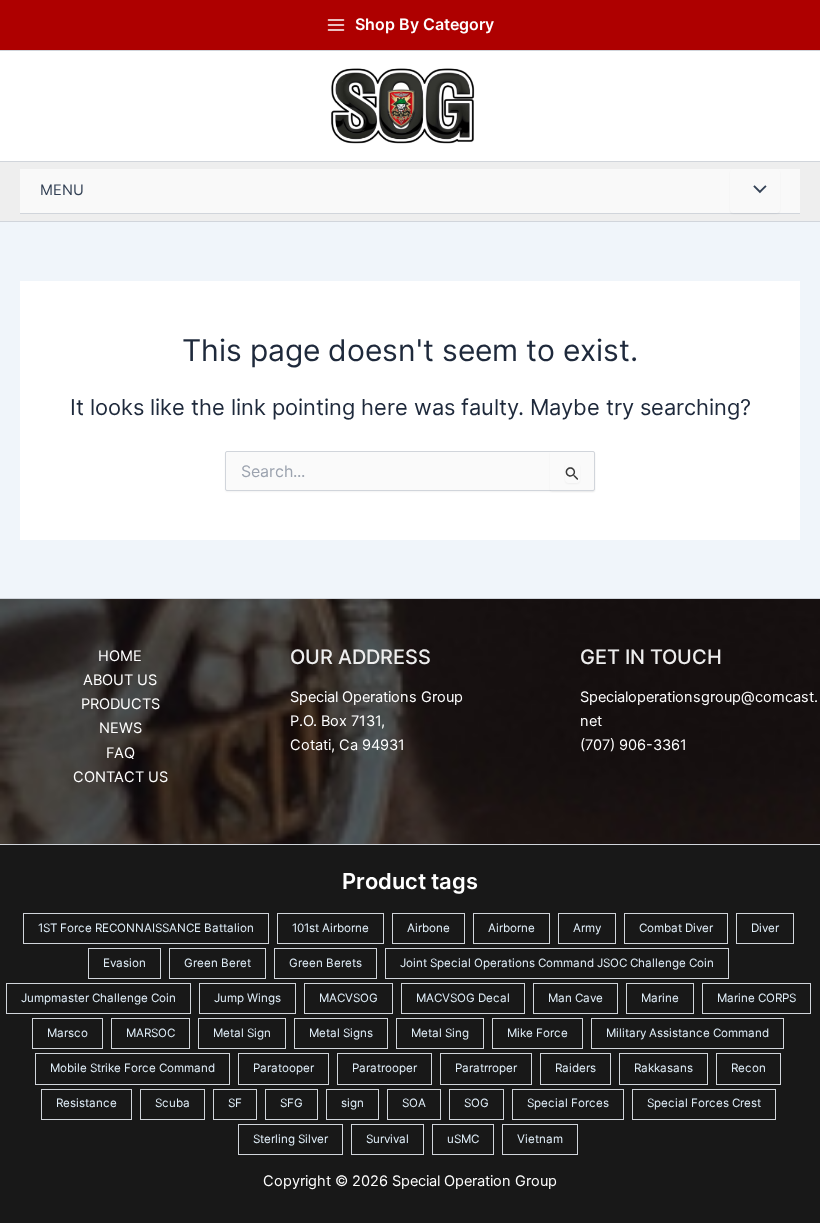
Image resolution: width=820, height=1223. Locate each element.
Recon (748, 1068)
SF (235, 1103)
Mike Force (537, 1033)
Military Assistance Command (687, 1033)
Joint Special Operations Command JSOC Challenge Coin (557, 963)
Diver (765, 928)
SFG (291, 1103)
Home (120, 656)
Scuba (172, 1103)
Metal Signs (341, 1033)
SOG (476, 1103)
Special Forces (568, 1103)
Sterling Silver (290, 1139)
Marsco (67, 1033)
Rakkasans (663, 1068)
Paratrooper (384, 1068)
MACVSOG (348, 998)
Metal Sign (242, 1033)
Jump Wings (247, 998)
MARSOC (150, 1033)
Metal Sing (440, 1033)
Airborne (511, 928)
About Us (120, 680)
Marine (660, 998)
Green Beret (217, 963)
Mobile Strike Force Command (132, 1068)
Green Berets (325, 963)
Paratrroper (486, 1068)
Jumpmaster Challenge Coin (98, 998)
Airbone (428, 928)
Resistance (86, 1103)
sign (352, 1103)
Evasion (124, 963)
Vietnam (540, 1139)
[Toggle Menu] (755, 191)
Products (120, 704)
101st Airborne (330, 928)
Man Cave (575, 998)
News (120, 728)
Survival (387, 1139)
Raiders (575, 1068)
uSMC (463, 1139)
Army (587, 928)
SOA (414, 1103)
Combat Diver (676, 928)
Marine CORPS (756, 998)
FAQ (120, 753)
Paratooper (283, 1068)
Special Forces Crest (704, 1103)
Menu (62, 190)
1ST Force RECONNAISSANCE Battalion (146, 928)
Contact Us (120, 777)
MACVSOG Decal (463, 998)
